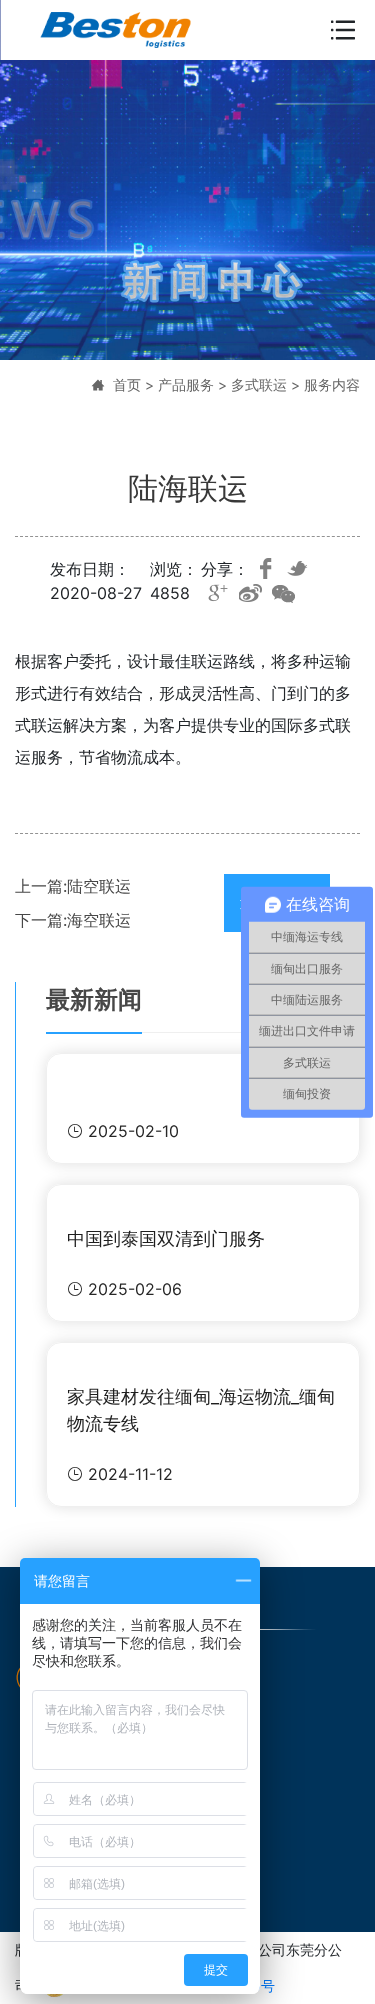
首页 (127, 384)
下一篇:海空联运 (73, 920)
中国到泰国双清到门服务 (166, 1238)
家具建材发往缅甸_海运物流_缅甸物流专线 (201, 1410)
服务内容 (332, 384)
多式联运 (259, 384)
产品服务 (186, 384)
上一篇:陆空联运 (73, 886)
